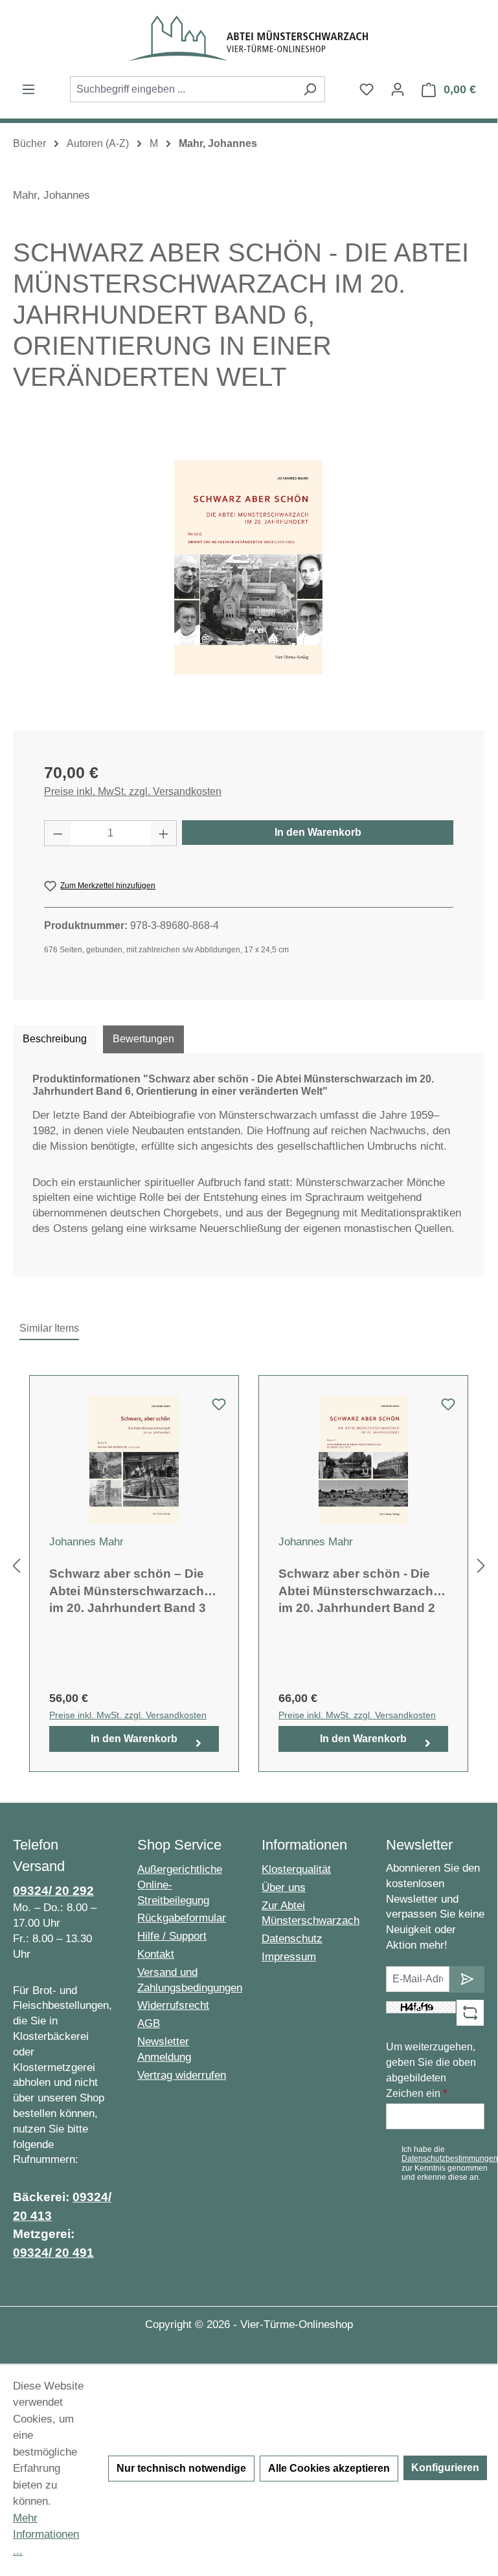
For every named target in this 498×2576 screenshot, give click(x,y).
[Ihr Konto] (398, 89)
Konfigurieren (445, 2468)
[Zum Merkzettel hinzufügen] (219, 1408)
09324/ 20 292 (53, 1891)
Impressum (289, 1957)
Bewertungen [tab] (143, 1039)
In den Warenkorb (318, 832)
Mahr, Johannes (51, 195)
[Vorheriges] (16, 1566)
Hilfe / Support (172, 1936)
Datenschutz (292, 1939)
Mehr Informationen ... (46, 2535)
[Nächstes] (481, 1566)
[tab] (55, 1039)
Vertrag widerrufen (182, 2075)
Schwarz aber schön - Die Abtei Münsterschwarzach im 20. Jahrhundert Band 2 (357, 1591)
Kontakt (156, 1954)
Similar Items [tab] (49, 1328)
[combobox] (183, 89)
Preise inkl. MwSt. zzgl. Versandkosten (133, 791)
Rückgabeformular (182, 1918)
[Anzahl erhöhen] (164, 833)
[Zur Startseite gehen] (249, 38)
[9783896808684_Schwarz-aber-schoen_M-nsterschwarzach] (248, 567)
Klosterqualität (296, 1869)
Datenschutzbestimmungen (450, 2158)
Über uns (284, 1887)
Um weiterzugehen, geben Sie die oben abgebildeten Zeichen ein (431, 2070)
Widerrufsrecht (173, 2005)
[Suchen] (310, 89)
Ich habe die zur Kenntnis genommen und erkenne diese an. (450, 2163)
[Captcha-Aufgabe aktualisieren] (470, 2013)
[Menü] (28, 89)
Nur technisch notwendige (181, 2468)
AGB (149, 2023)
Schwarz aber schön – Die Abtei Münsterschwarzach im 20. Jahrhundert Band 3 (128, 1591)
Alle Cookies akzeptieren (329, 2468)
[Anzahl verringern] (58, 833)
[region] (249, 568)
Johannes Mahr (86, 1542)
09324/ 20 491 (53, 2253)
